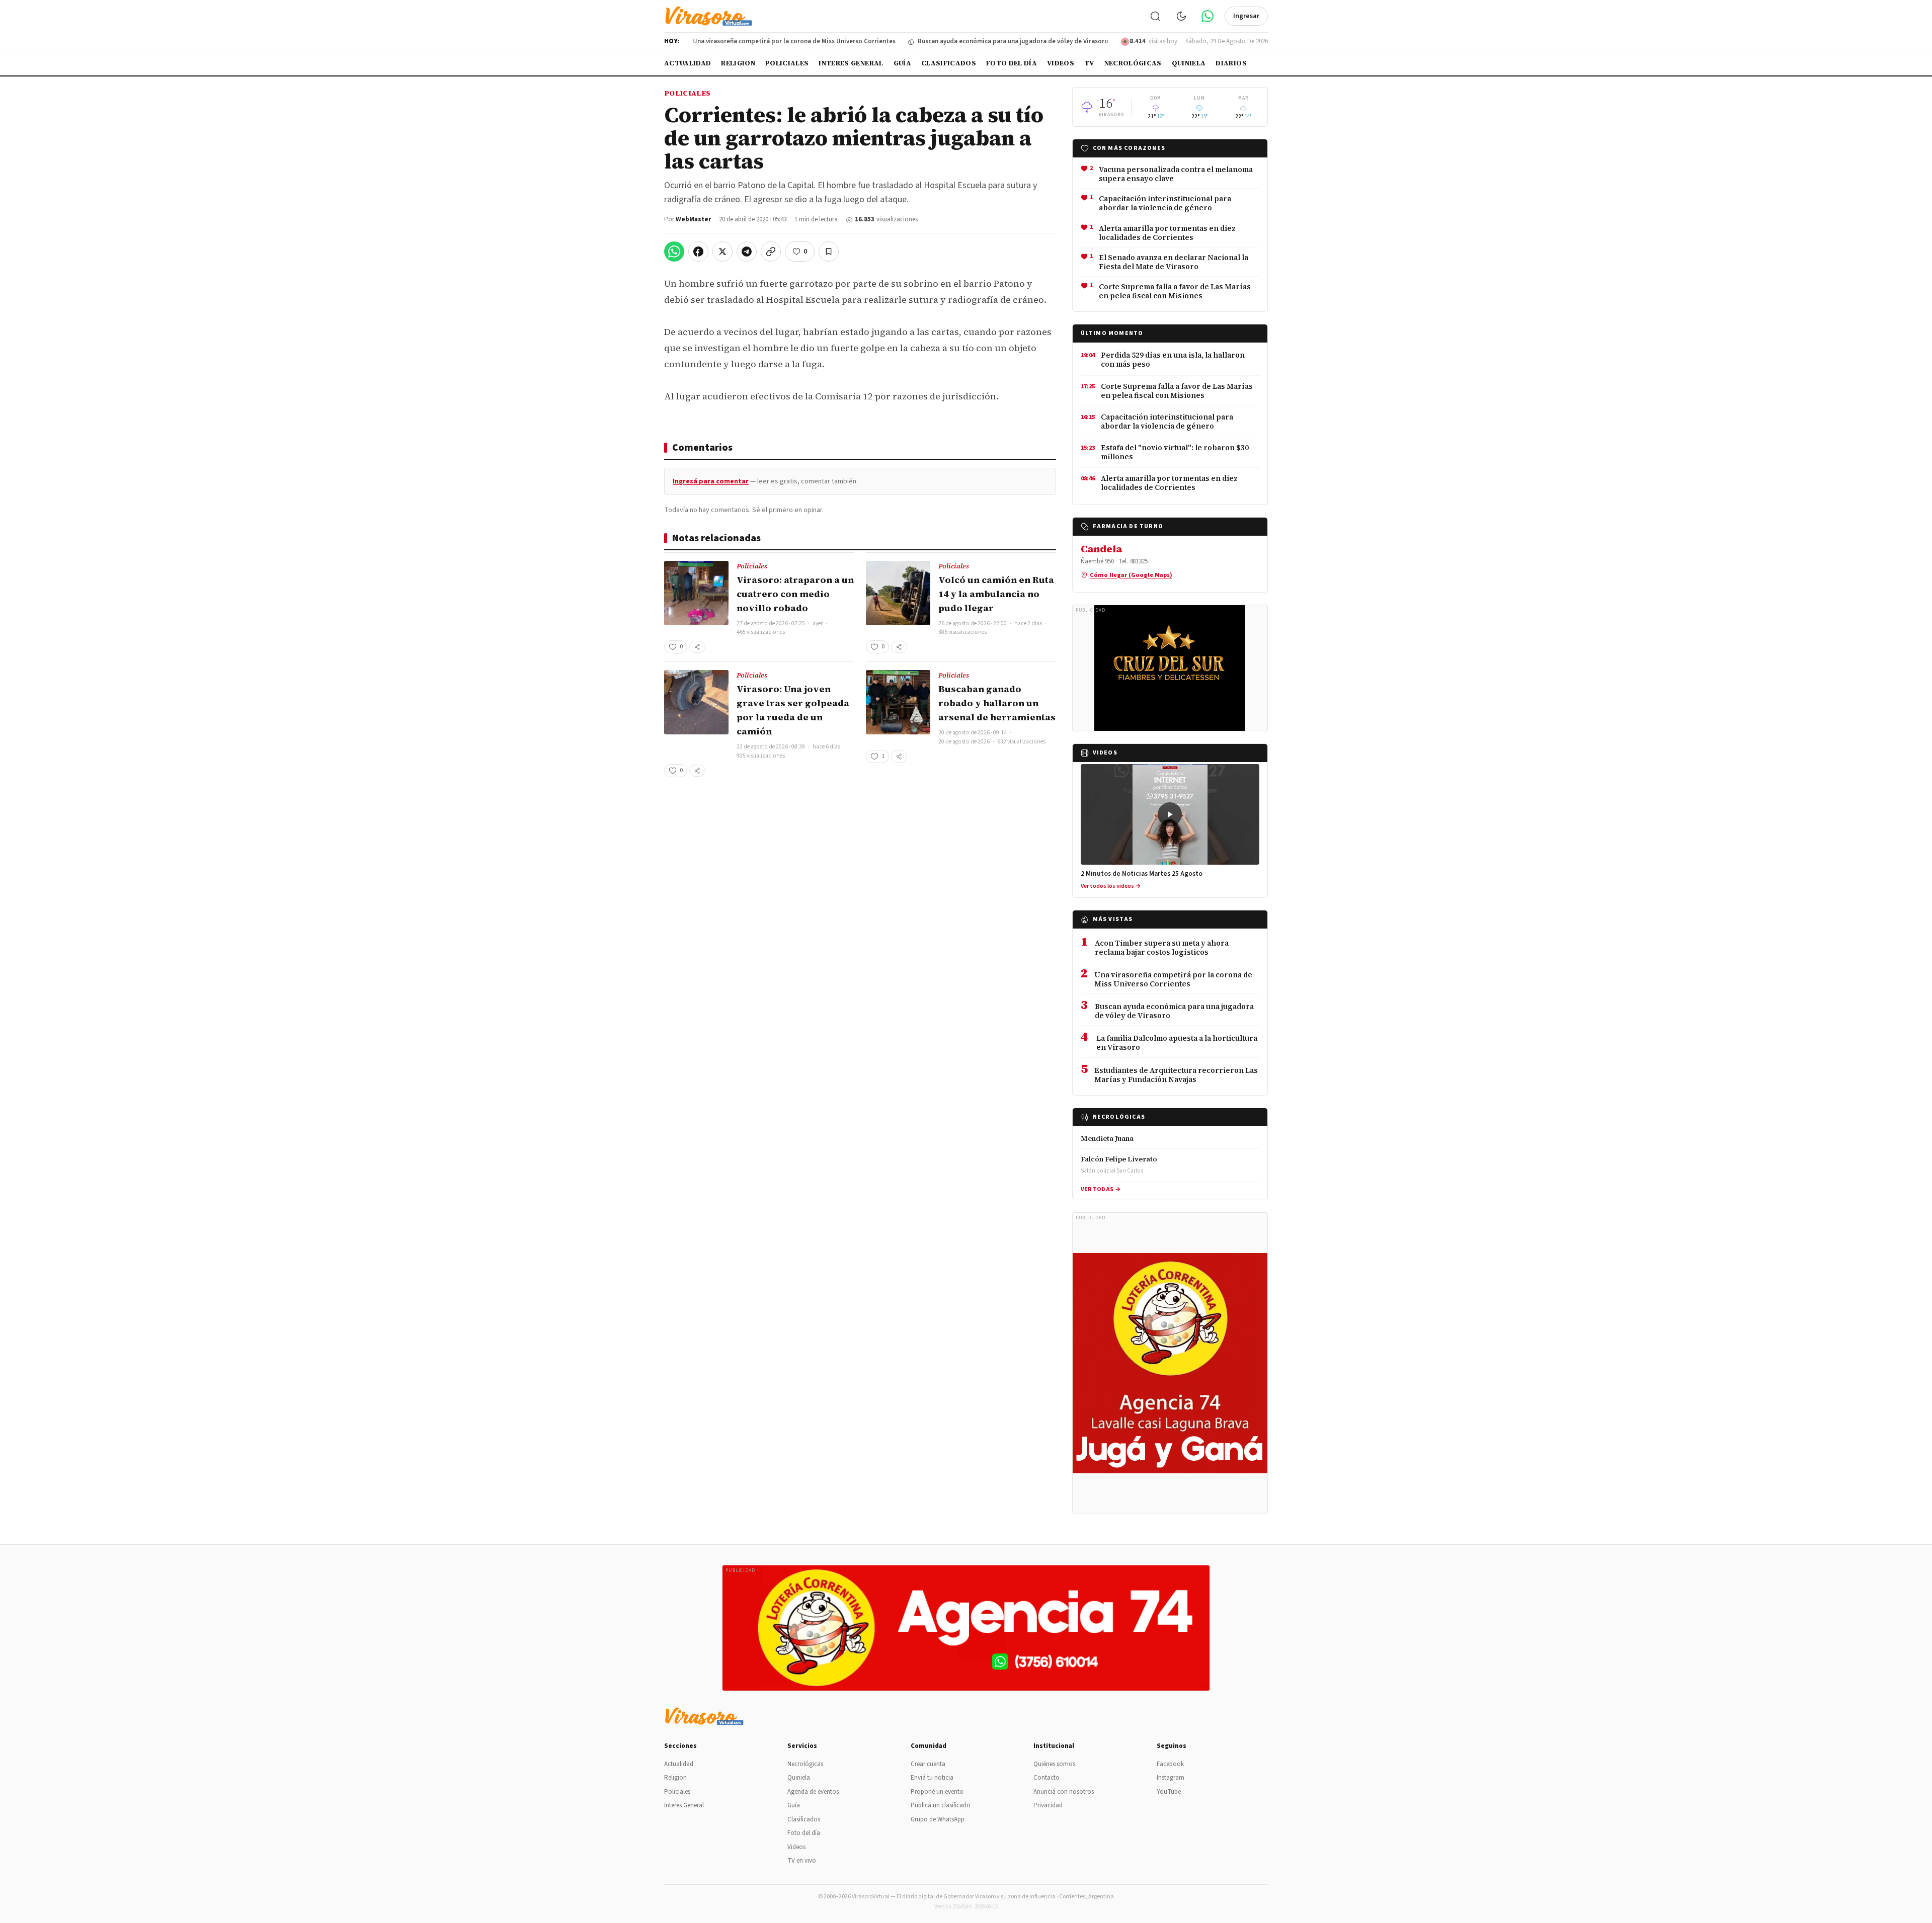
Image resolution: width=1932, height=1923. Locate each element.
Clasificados (949, 63)
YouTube (1169, 1792)
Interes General (851, 63)
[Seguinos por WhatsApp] (1207, 16)
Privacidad (1048, 1805)
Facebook (1170, 1764)
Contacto (1046, 1778)
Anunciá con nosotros (1064, 1792)
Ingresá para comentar (711, 481)
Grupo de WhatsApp (938, 1819)
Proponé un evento (937, 1792)
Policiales (787, 63)
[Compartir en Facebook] (698, 252)
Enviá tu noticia (932, 1778)
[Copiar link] (771, 252)
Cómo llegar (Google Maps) (1131, 575)
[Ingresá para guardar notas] (829, 252)
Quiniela (1189, 63)
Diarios (1231, 63)
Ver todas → (1101, 1189)
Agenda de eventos (813, 1792)
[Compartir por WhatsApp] (674, 252)
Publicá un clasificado (941, 1805)
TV (1089, 63)
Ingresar (1246, 16)
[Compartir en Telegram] (747, 252)
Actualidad (688, 63)
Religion (738, 63)
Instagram (1171, 1778)
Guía (902, 63)
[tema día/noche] (1181, 16)
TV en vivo (802, 1861)
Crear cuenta (928, 1764)
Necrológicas (1133, 63)
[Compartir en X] (722, 252)
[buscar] (1155, 16)
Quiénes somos (1054, 1764)
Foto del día (1012, 63)
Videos (1061, 63)
